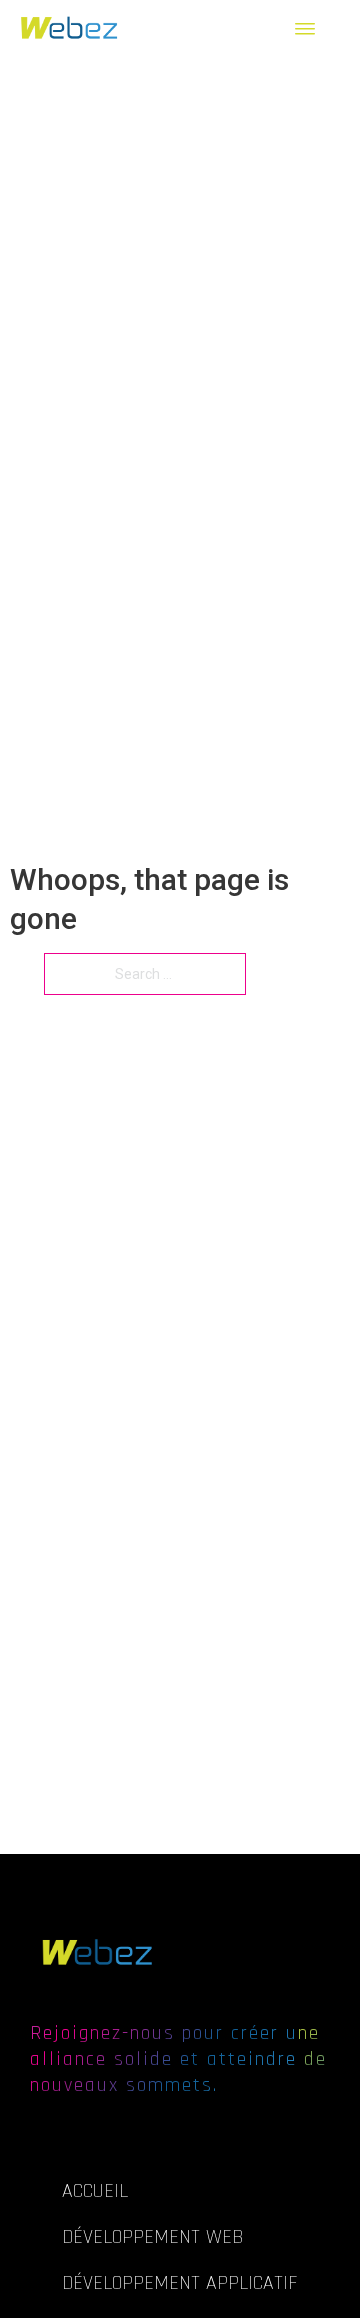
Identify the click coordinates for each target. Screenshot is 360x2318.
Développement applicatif (180, 2283)
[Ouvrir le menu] (312, 29)
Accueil (95, 2191)
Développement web (152, 2237)
